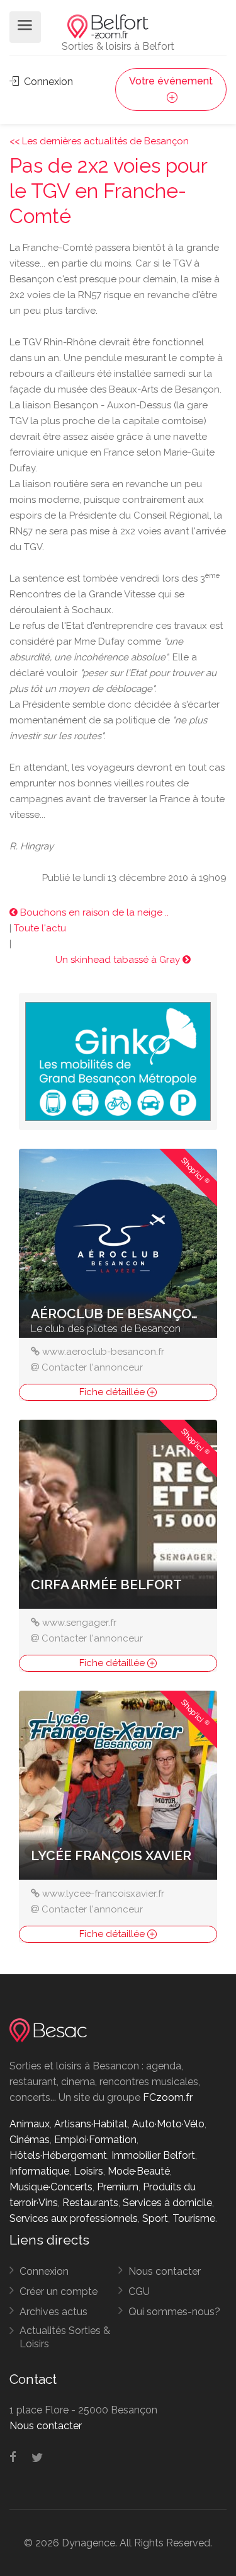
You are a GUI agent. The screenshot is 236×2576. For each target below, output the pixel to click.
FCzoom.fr (168, 2097)
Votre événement (171, 81)
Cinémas (30, 2140)
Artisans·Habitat (91, 2124)
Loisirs (88, 2171)
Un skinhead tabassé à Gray (119, 960)
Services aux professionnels (74, 2218)
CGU (139, 2291)
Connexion (47, 82)
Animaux (30, 2124)
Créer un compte (59, 2291)
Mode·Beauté (139, 2171)
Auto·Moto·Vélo (168, 2124)
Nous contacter (165, 2271)
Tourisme (194, 2218)
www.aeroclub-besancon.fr (103, 1352)
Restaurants (90, 2203)
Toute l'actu (40, 928)
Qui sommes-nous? (174, 2312)
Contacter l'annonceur (92, 1367)
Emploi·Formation (95, 2140)
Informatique (39, 2171)
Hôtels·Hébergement (58, 2155)
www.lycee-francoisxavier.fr (103, 1894)
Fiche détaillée (113, 1392)
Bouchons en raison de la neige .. (93, 912)
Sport (155, 2218)
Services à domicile (167, 2203)
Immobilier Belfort (153, 2155)
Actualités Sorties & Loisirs (65, 2337)
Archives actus (53, 2312)
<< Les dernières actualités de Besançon (99, 141)
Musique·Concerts (51, 2187)
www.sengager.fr (79, 1623)
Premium (118, 2187)
